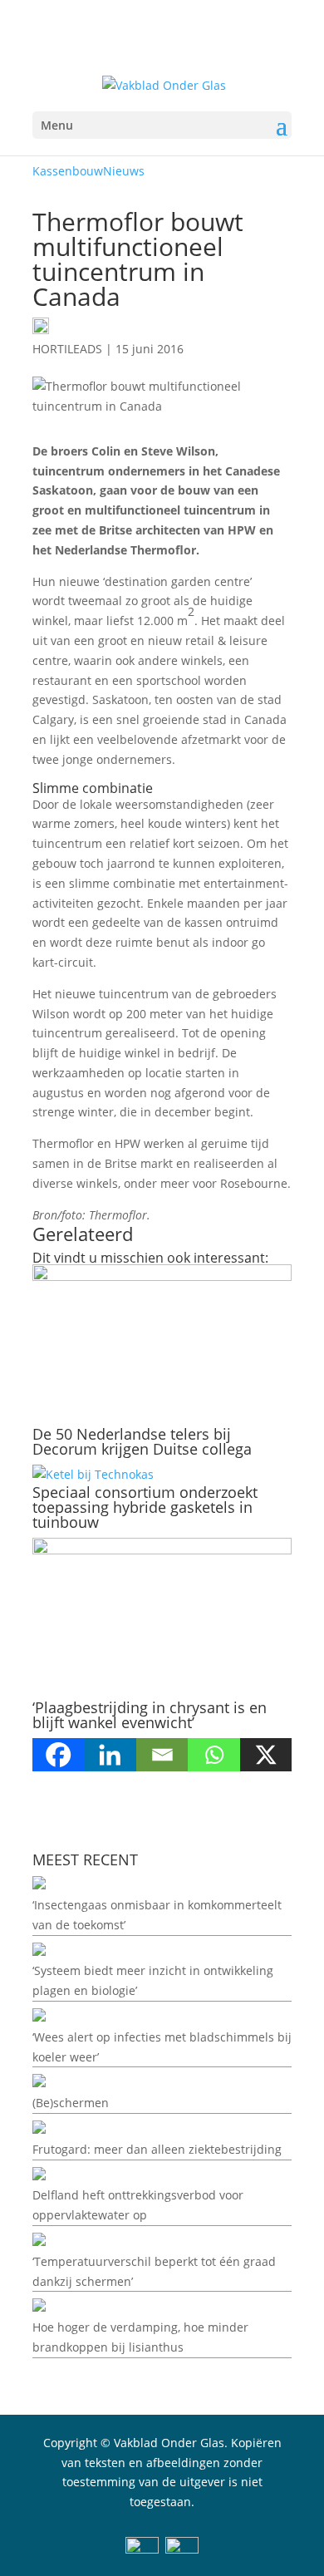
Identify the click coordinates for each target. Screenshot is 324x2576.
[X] (266, 1755)
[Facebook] (58, 1755)
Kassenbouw (68, 171)
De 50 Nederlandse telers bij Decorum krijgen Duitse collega (142, 1441)
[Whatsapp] (214, 1755)
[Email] (162, 1755)
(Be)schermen (71, 2103)
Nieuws (124, 171)
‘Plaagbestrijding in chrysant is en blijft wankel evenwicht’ (150, 1715)
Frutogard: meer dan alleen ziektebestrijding (157, 2149)
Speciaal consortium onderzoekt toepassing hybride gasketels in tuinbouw (145, 1507)
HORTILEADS (67, 349)
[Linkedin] (110, 1755)
